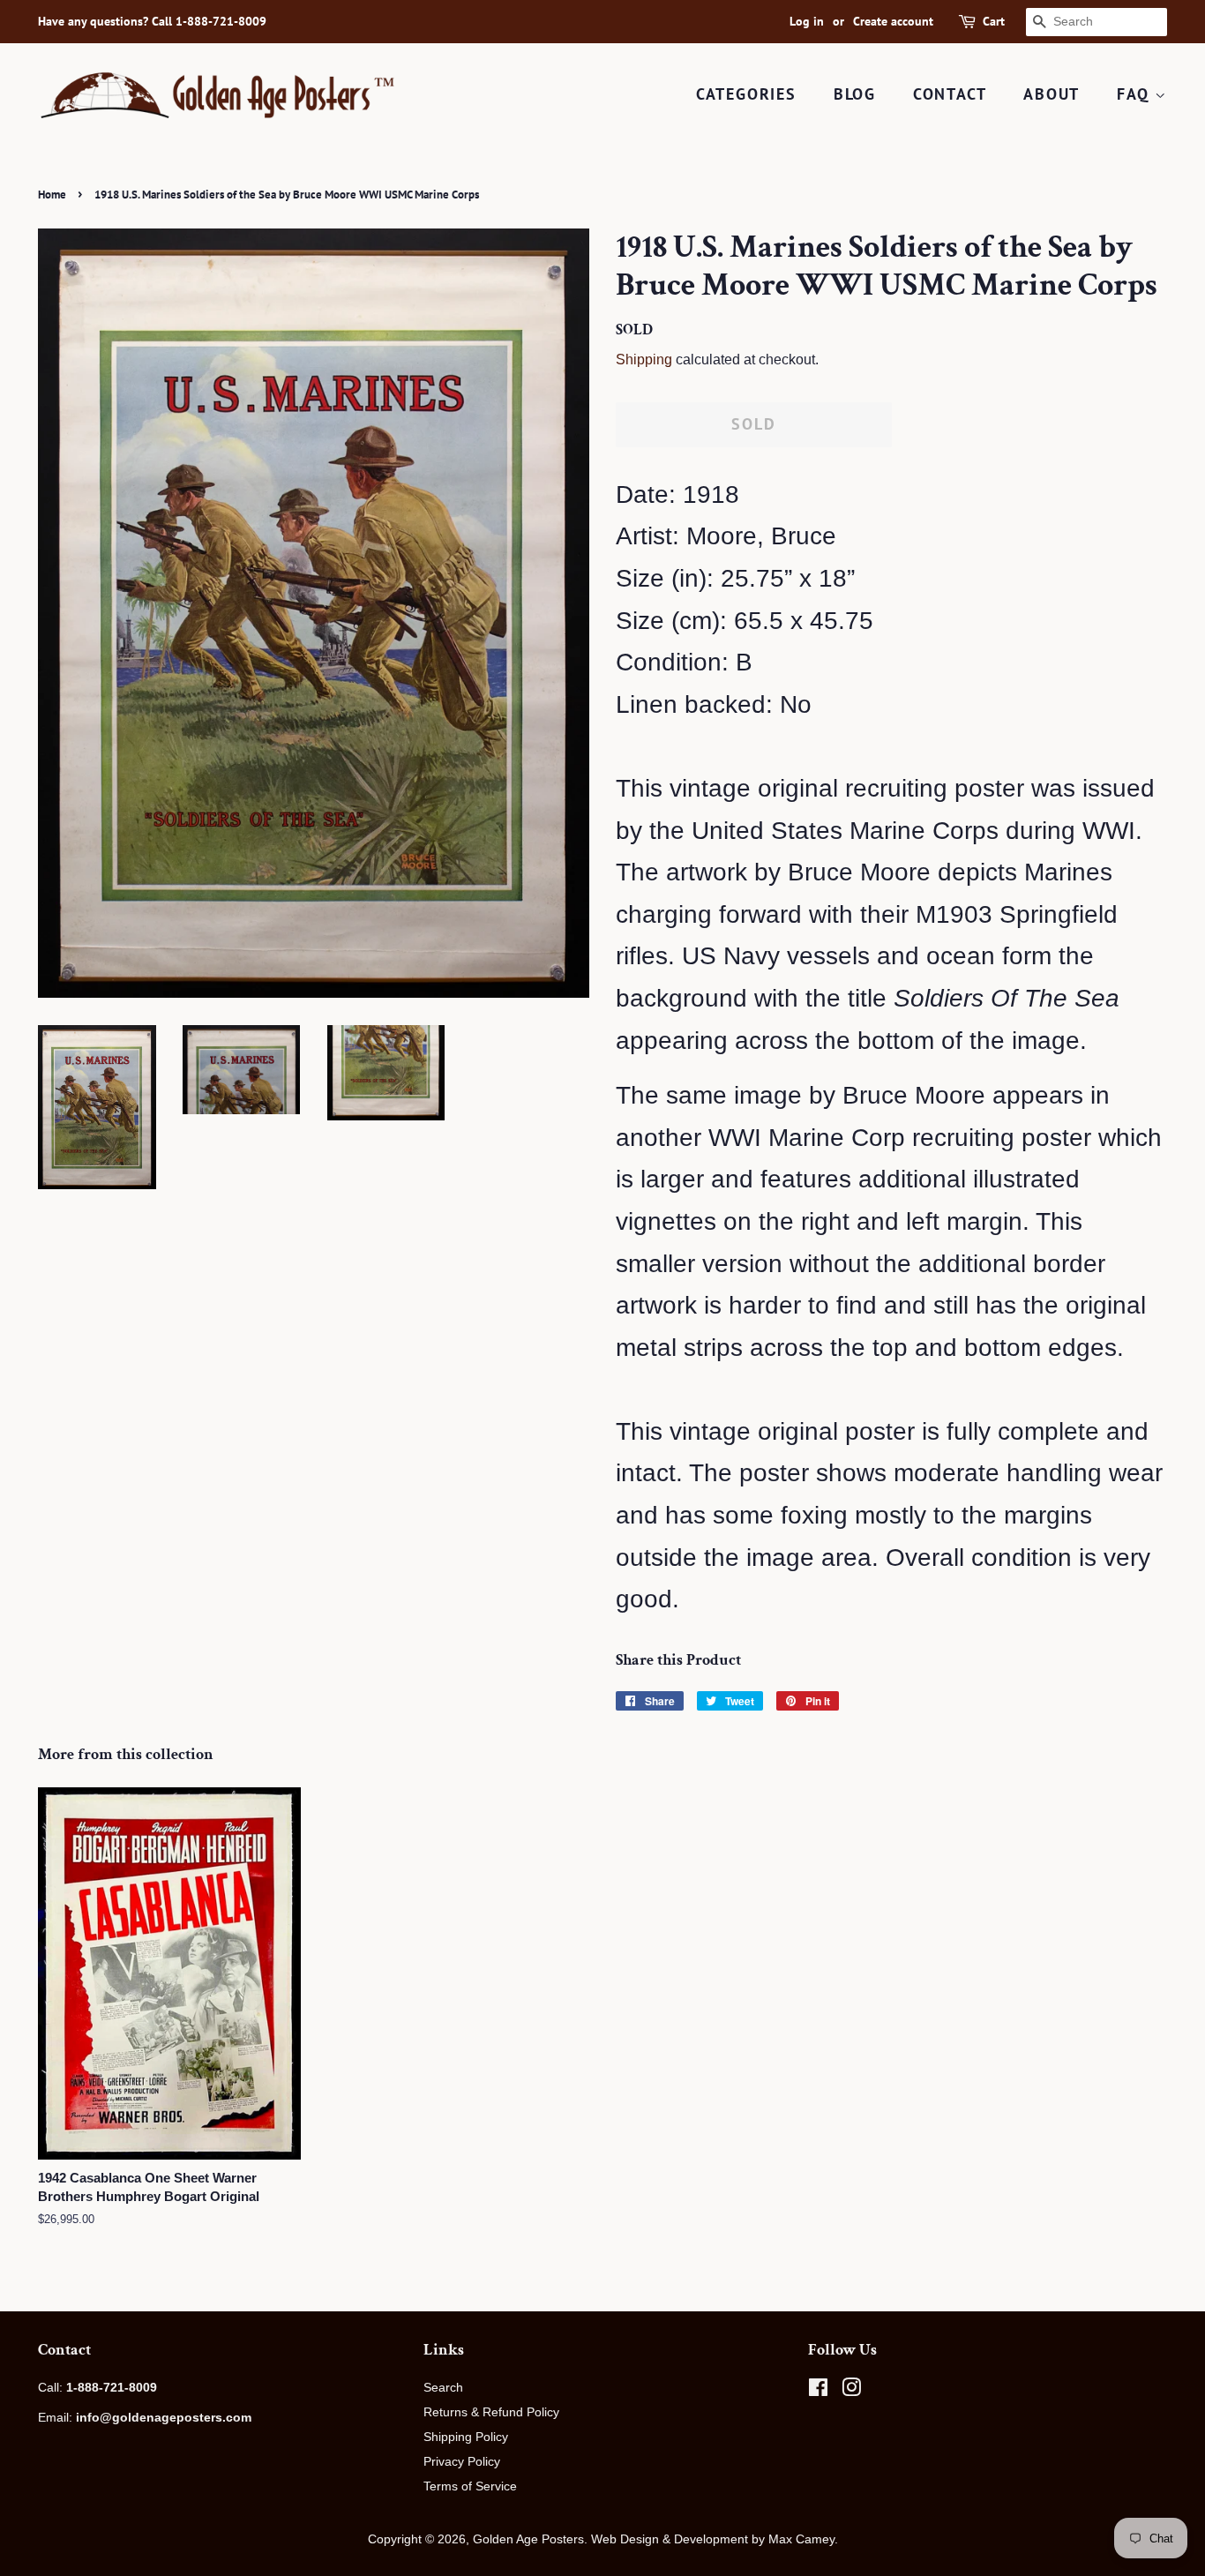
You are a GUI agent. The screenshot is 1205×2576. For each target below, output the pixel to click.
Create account (893, 21)
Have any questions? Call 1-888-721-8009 (152, 21)
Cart (994, 21)
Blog (855, 94)
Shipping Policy (466, 2437)
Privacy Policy (462, 2461)
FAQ (1136, 94)
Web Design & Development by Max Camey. (715, 2539)
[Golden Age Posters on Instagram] (851, 2391)
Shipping (644, 359)
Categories (746, 94)
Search (443, 2387)
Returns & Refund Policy (491, 2412)
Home (52, 195)
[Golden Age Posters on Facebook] (818, 2391)
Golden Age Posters (528, 2539)
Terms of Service (470, 2486)
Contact (950, 94)
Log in (807, 21)
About (1052, 94)
